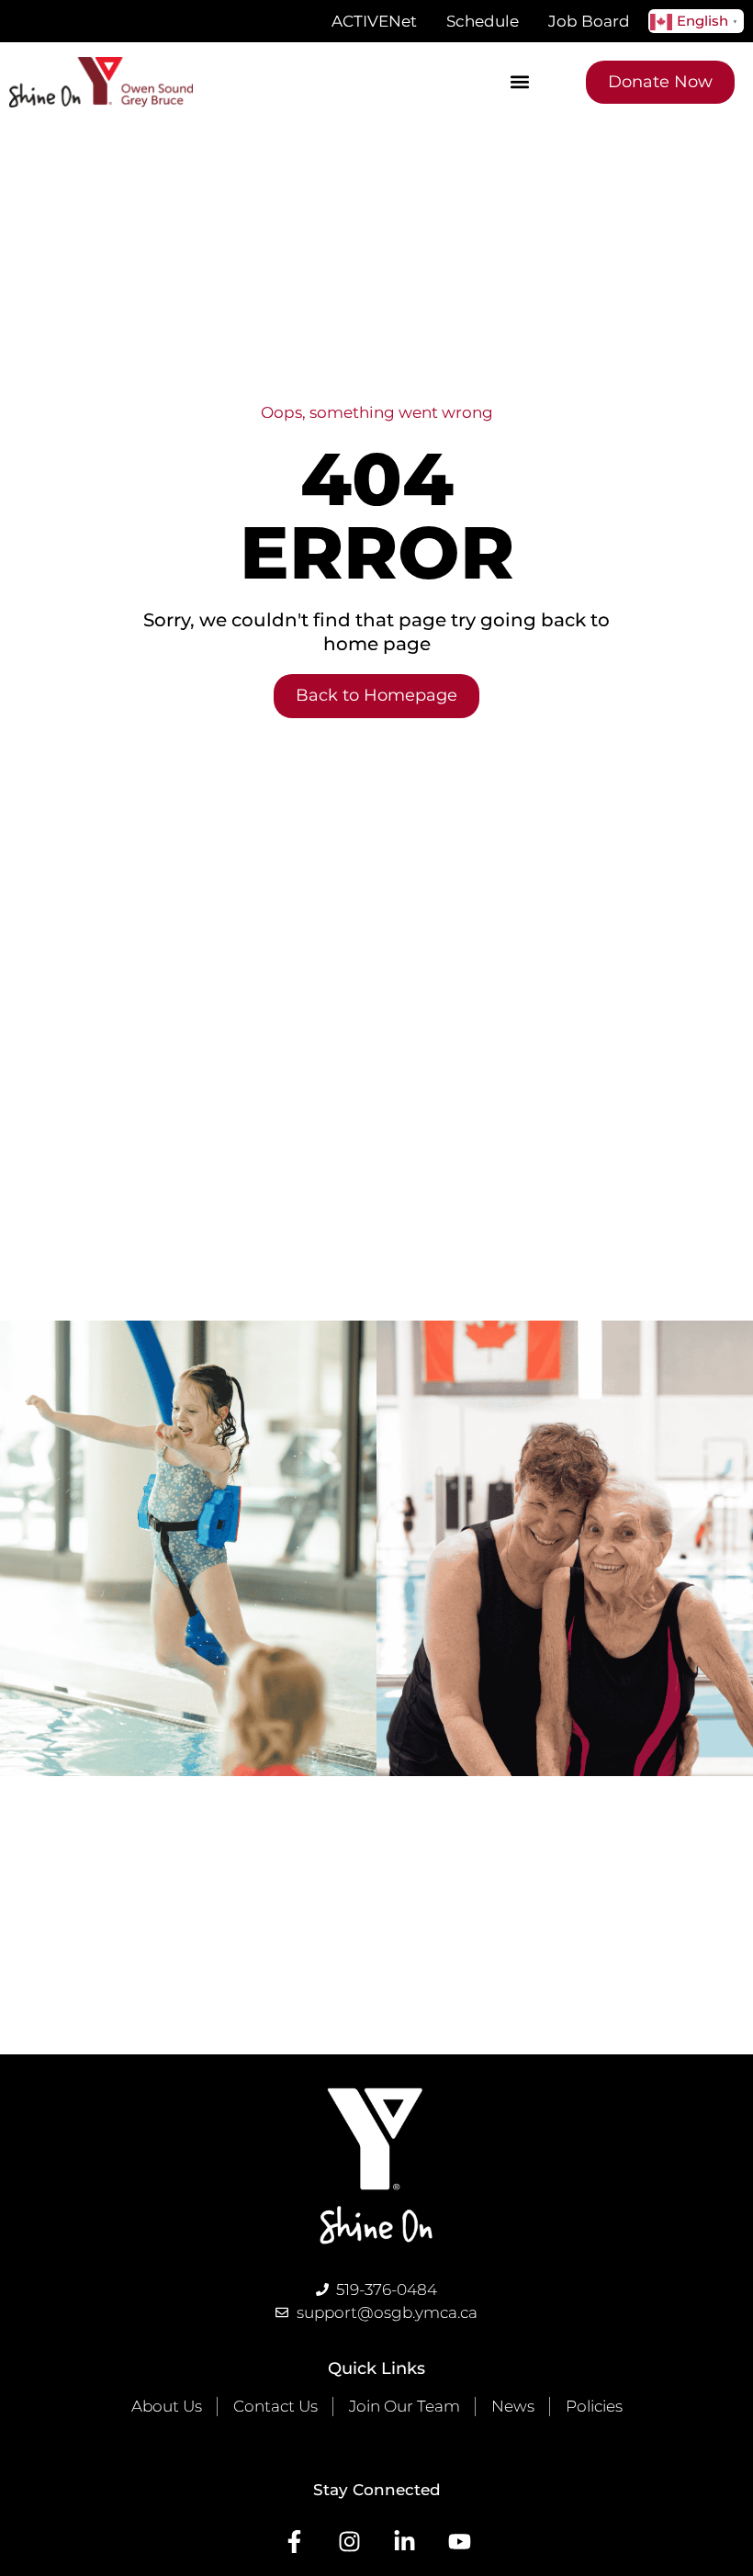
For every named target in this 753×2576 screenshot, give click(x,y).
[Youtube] (460, 2542)
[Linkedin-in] (405, 2542)
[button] (520, 82)
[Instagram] (349, 2542)
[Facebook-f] (294, 2542)
